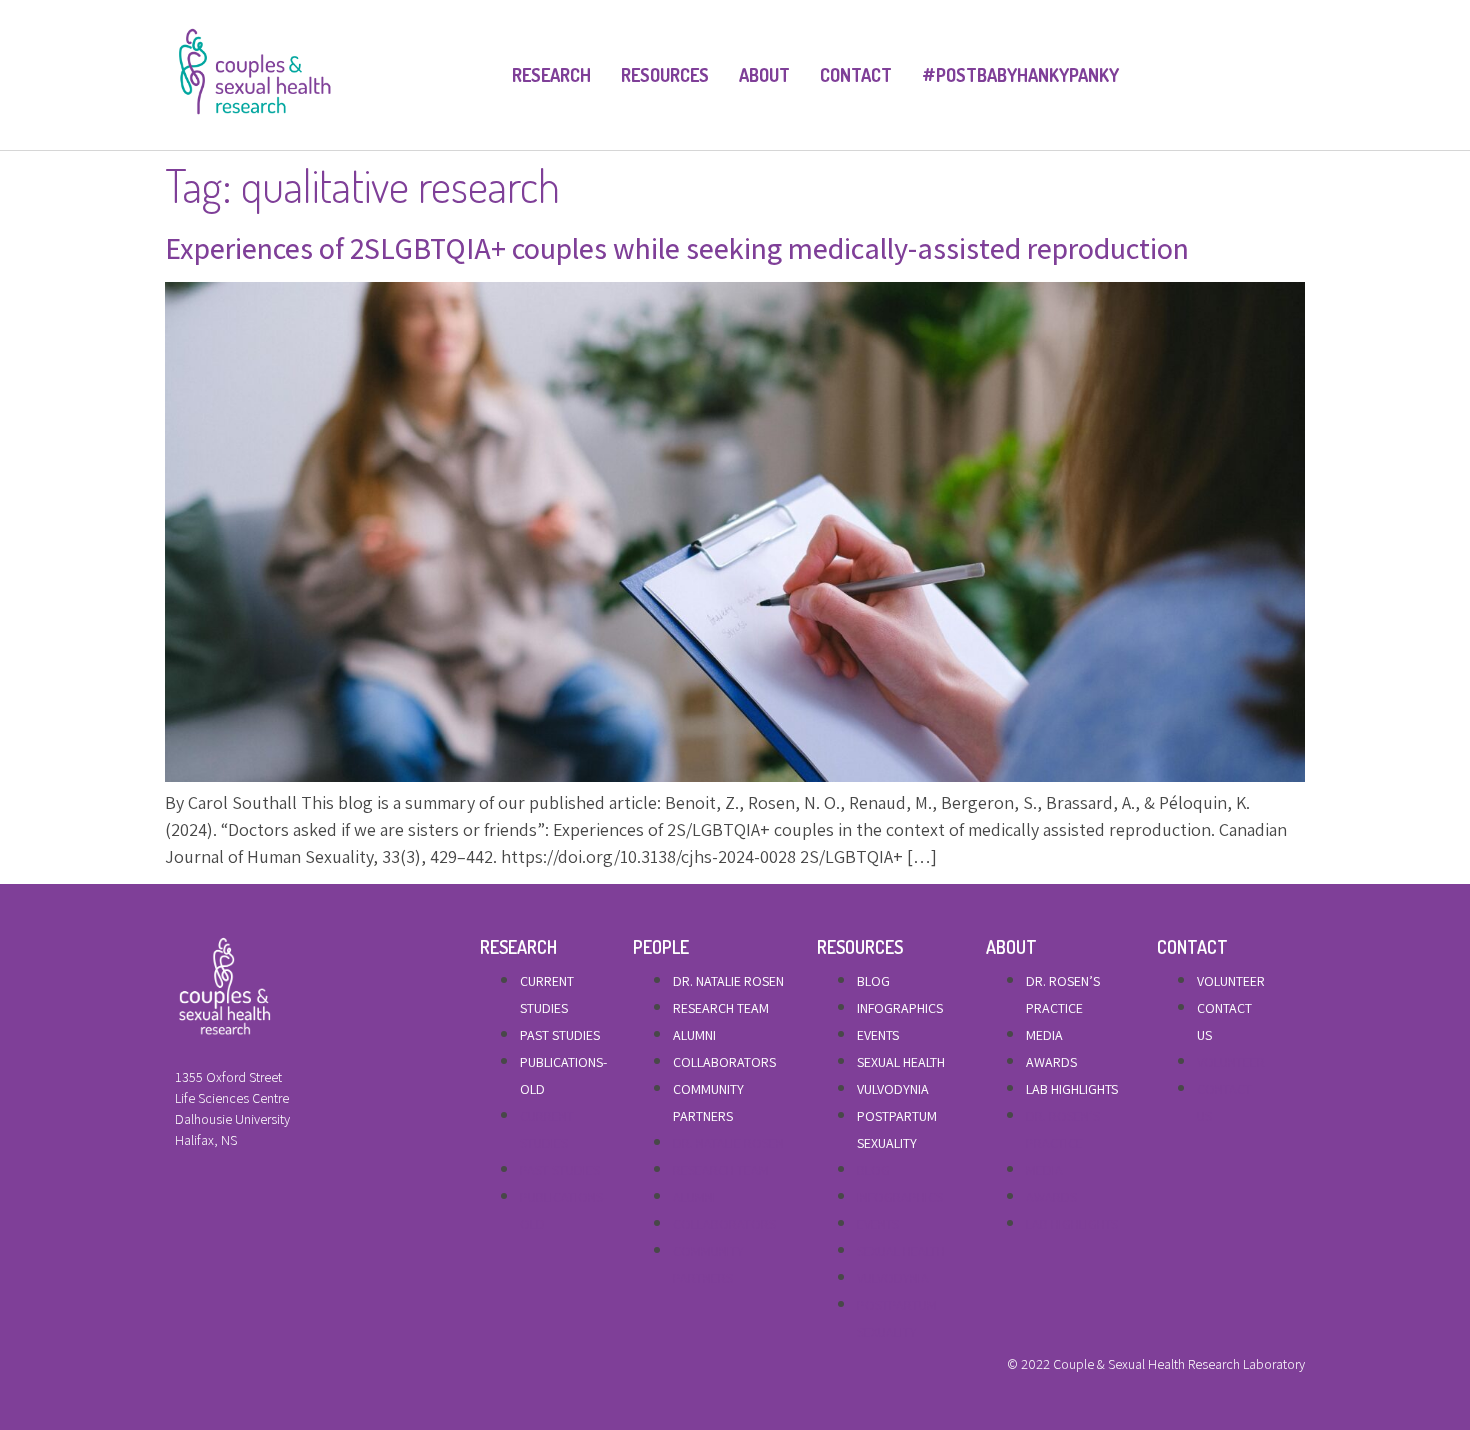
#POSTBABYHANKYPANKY (1020, 75)
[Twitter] (214, 1369)
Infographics (900, 1008)
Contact (856, 75)
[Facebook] (180, 1369)
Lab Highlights (1072, 1089)
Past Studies (560, 1035)
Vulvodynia (893, 1089)
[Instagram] (248, 1369)
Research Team (721, 1008)
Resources (665, 75)
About (764, 75)
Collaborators (724, 1062)
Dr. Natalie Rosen (728, 981)
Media (1044, 1035)
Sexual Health (901, 1062)
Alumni (694, 1035)
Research (551, 75)
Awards (1051, 1062)
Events (878, 1035)
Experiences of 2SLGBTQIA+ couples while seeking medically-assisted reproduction (677, 248)
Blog (873, 981)
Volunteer (1231, 981)
